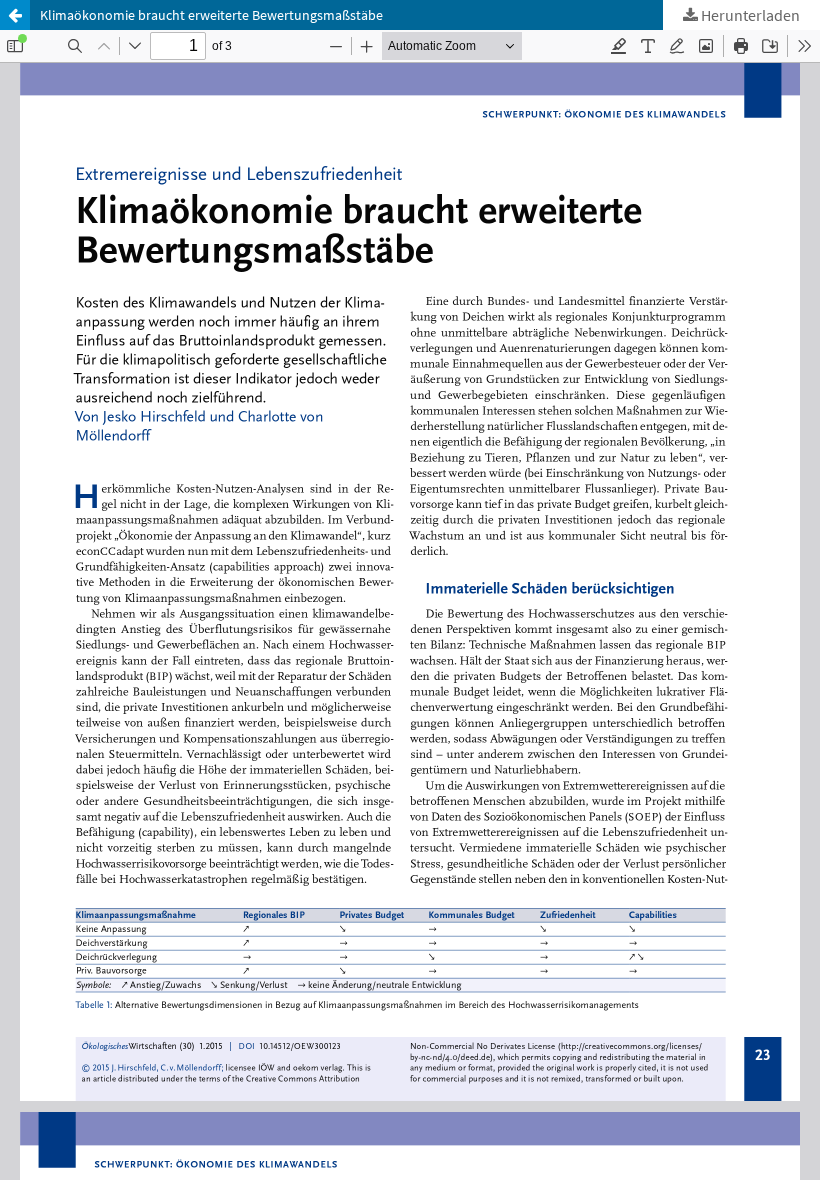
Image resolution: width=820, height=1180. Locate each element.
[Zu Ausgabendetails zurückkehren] (15, 15)
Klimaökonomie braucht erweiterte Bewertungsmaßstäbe (211, 15)
